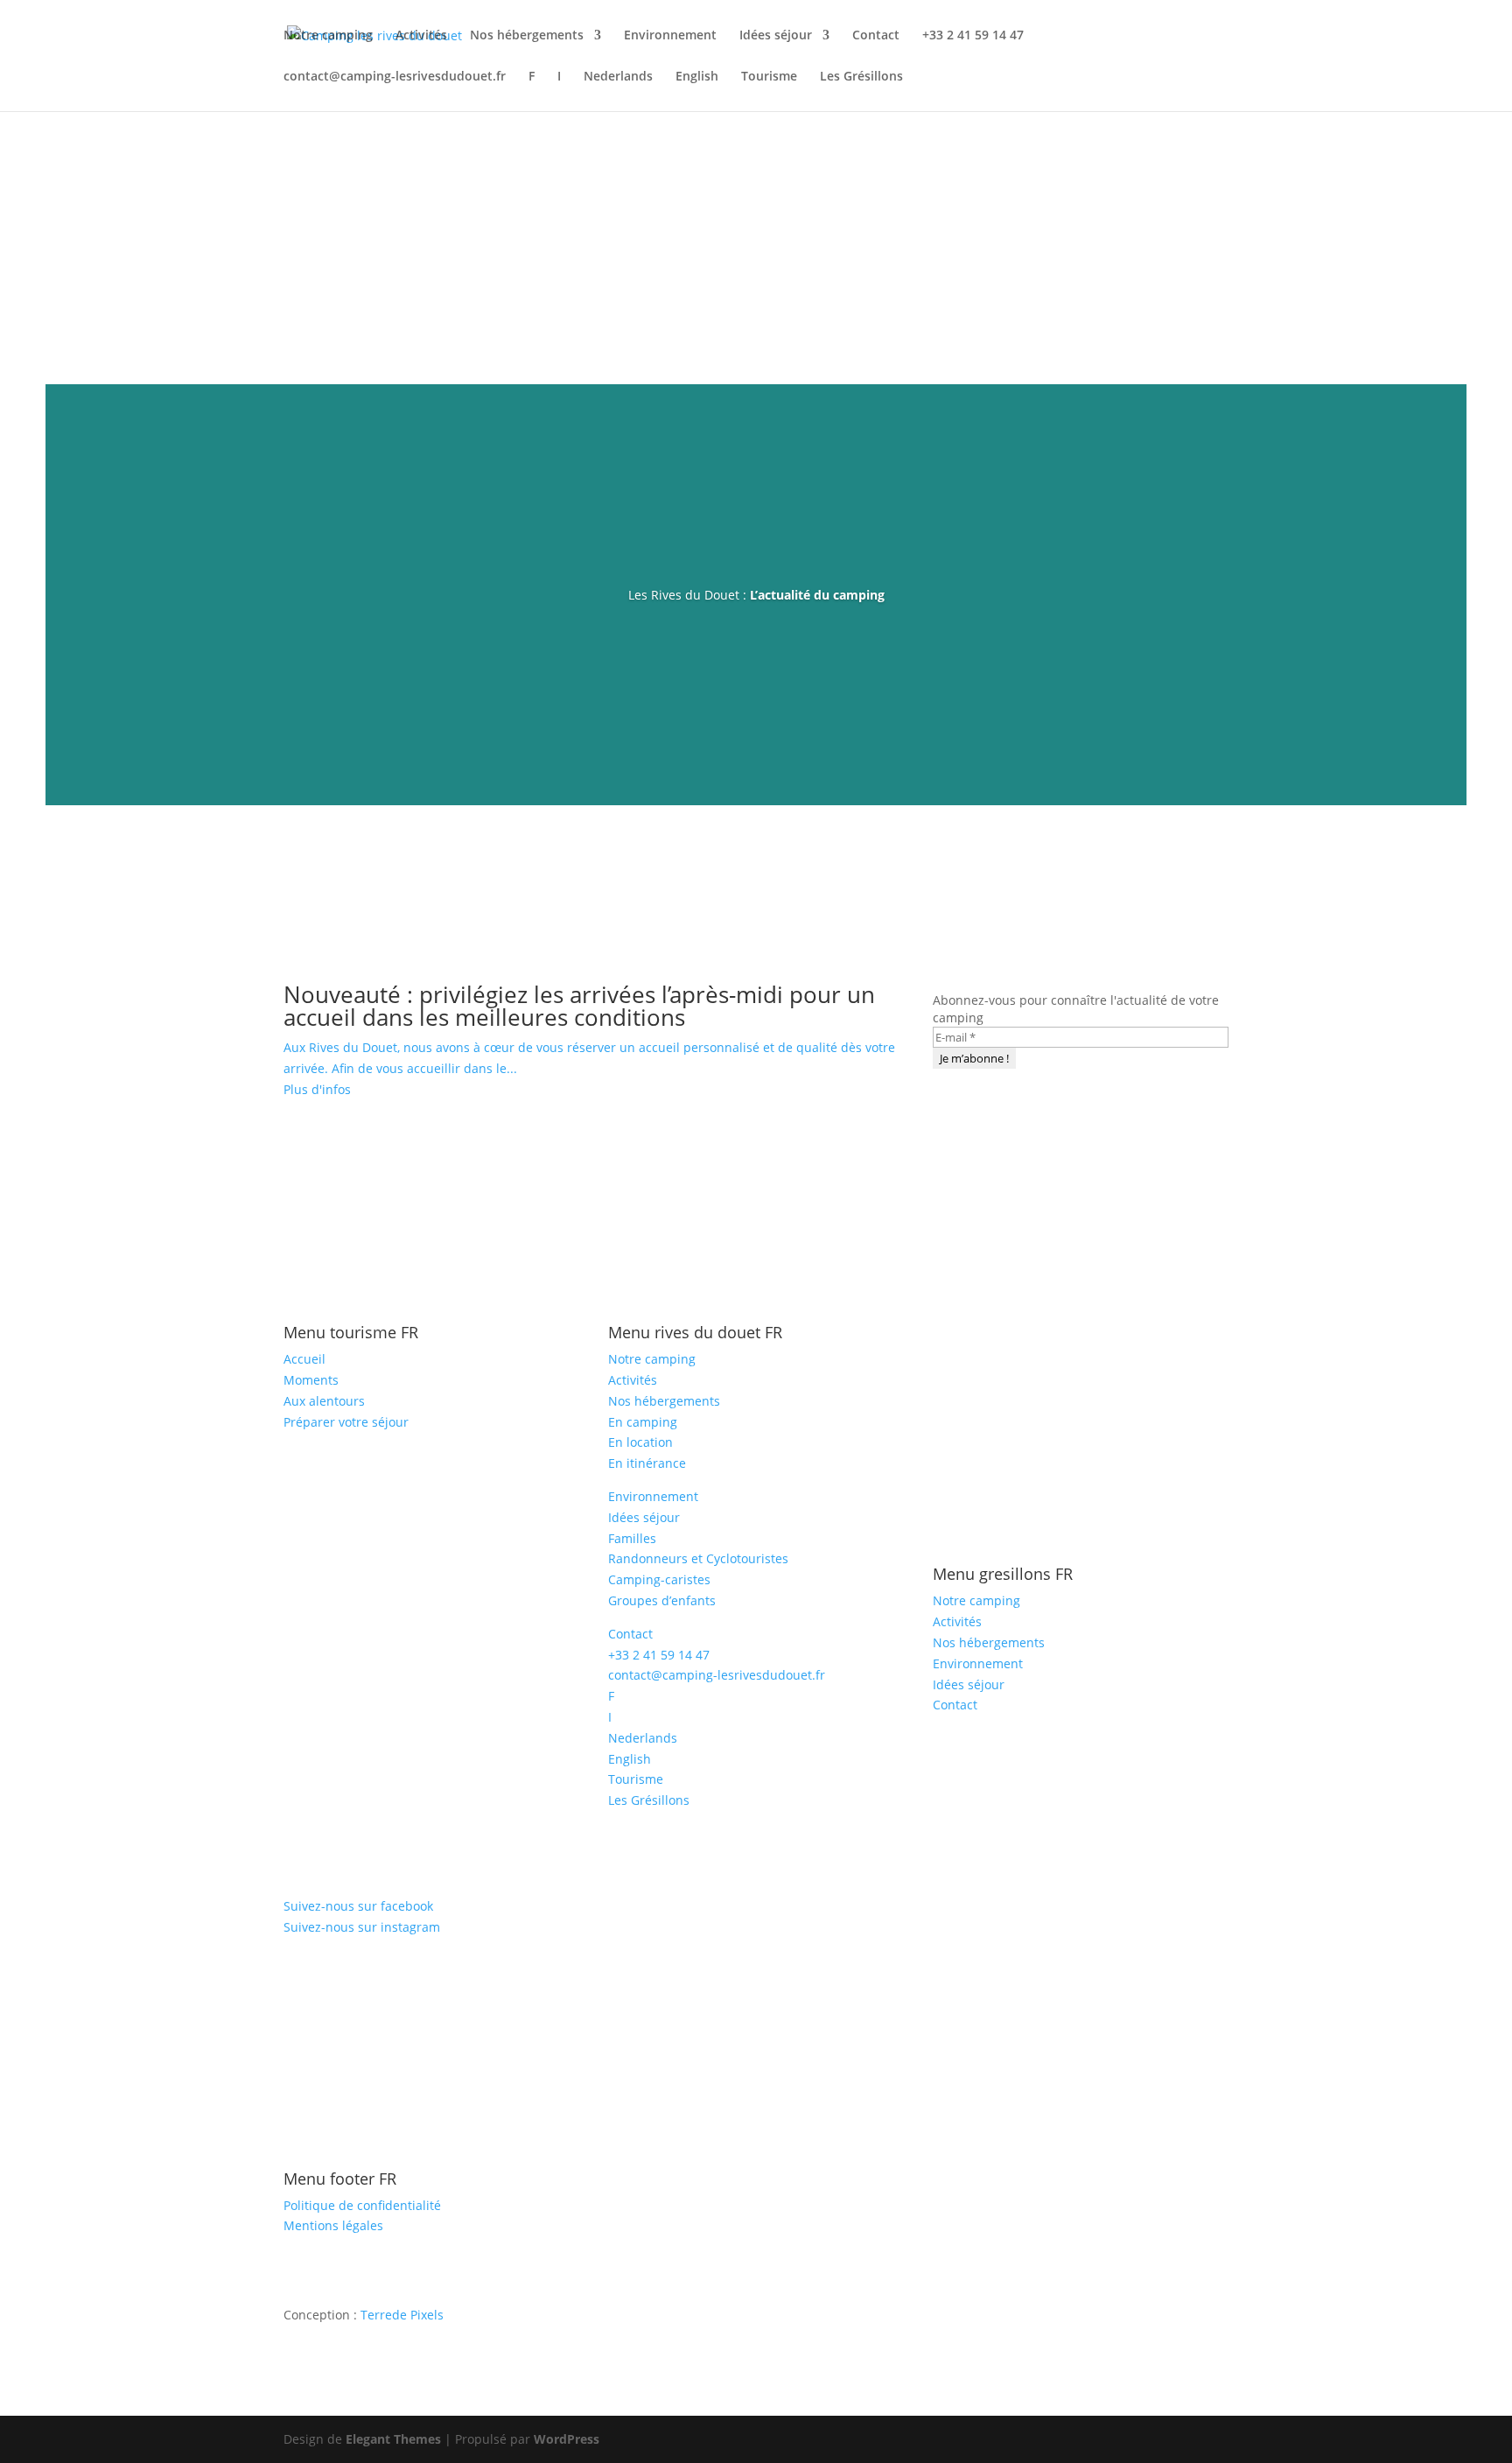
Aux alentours (324, 1401)
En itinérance (647, 1463)
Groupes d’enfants (662, 1600)
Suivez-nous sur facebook (358, 1906)
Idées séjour (776, 36)
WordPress (567, 2439)
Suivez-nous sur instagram (362, 1927)
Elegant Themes (393, 2439)
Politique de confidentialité (362, 2205)
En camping (643, 1422)
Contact (876, 36)
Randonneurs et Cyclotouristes (698, 1558)
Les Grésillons (861, 77)
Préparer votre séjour (346, 1422)
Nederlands (618, 77)
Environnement (670, 36)
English (697, 77)
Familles (632, 1538)
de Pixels (402, 2315)
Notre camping (328, 36)
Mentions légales (333, 2225)
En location (640, 1442)
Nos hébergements (527, 36)
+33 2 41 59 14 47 (973, 36)
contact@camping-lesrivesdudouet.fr (395, 77)
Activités (421, 36)
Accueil (304, 1359)
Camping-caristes (659, 1579)
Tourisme (769, 77)
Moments (311, 1380)
